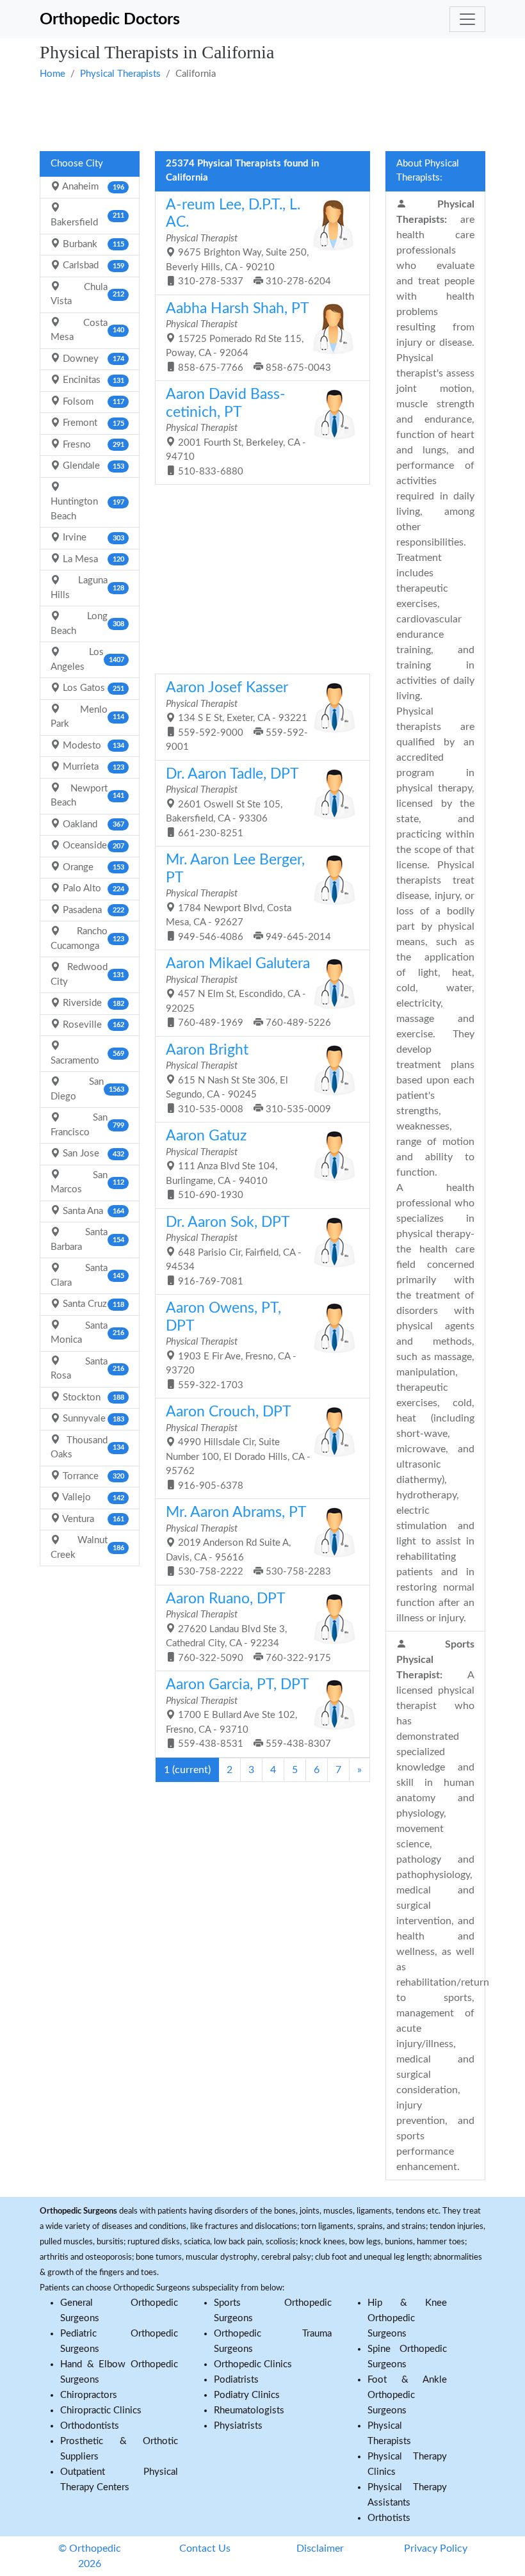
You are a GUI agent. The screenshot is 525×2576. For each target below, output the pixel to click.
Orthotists (389, 2518)
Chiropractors (89, 2395)
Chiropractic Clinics (101, 2410)
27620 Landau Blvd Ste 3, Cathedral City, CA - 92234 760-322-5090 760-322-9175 (248, 1627)
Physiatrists (238, 2426)
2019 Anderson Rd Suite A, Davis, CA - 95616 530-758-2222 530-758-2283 (248, 1541)
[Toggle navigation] (467, 19)
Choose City (77, 164)
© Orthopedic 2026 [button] (90, 2556)
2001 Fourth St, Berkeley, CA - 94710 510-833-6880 (236, 432)
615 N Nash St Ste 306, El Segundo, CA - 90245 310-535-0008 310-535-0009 (248, 1079)
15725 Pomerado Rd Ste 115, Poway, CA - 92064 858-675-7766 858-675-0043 (248, 337)
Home (52, 74)
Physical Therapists (120, 74)
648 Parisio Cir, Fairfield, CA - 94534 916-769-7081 (234, 1251)
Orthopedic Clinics (253, 2364)
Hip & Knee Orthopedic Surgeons (407, 2318)
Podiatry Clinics (247, 2395)
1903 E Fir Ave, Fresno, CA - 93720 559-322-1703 (231, 1346)
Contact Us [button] (205, 2548)
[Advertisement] (262, 114)
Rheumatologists (249, 2410)
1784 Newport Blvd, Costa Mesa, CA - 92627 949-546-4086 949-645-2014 (248, 897)
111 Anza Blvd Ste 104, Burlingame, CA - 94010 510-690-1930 (222, 1164)
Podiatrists (236, 2380)
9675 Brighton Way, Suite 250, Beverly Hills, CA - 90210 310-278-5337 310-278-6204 (248, 242)
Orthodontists (90, 2426)
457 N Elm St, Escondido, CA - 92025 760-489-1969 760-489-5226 (248, 992)
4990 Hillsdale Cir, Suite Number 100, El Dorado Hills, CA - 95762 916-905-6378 (238, 1448)
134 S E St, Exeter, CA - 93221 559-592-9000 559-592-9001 (237, 716)
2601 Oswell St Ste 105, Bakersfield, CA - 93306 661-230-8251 (232, 803)
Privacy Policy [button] (436, 2548)
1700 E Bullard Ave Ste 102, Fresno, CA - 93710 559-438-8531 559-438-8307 (248, 1713)
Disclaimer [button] (320, 2548)
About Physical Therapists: (428, 171)
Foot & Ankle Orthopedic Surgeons (407, 2395)
